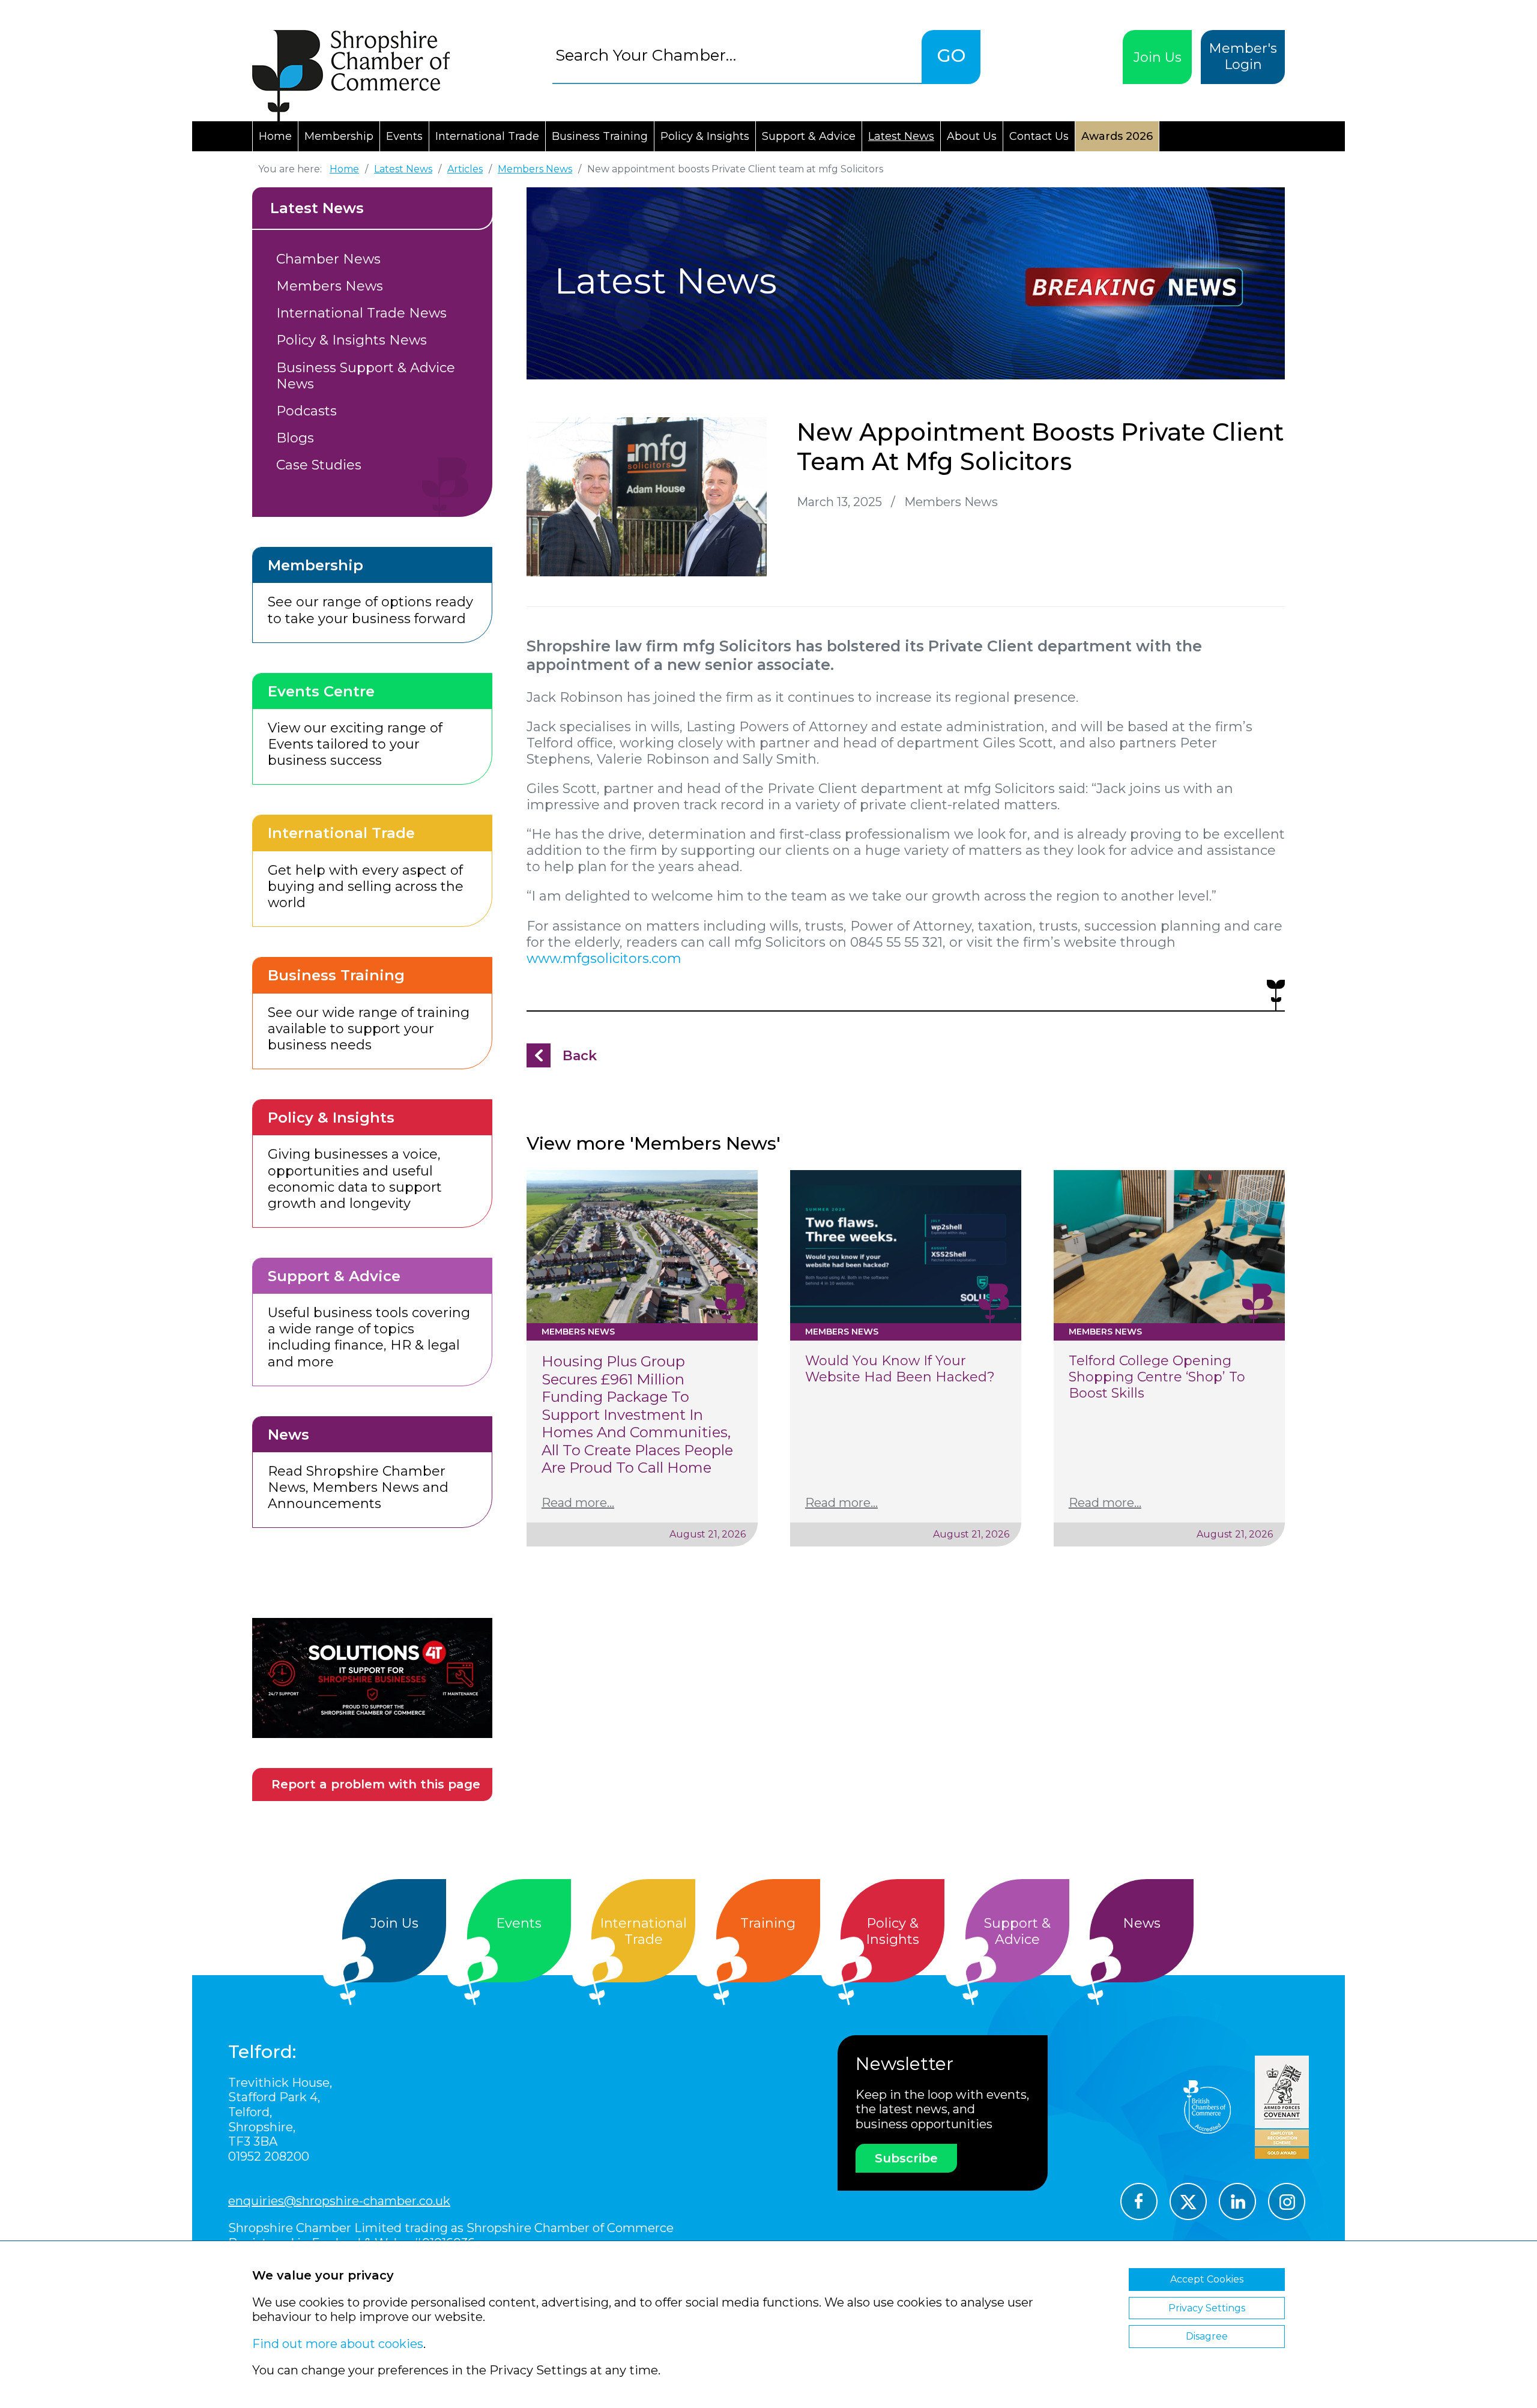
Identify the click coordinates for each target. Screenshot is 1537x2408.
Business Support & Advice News (366, 376)
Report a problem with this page (376, 1784)
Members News (330, 286)
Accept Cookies (1207, 2279)
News (1142, 1923)
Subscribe (906, 2158)
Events (404, 136)
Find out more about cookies (338, 2344)
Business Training (600, 136)
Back (580, 1056)
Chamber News (328, 259)
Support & (1017, 1931)
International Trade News (361, 313)
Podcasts (306, 411)
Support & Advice (809, 136)
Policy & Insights (705, 136)
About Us (972, 136)
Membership (339, 136)
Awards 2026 (1117, 136)
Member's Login (1243, 56)
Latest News (901, 136)
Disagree (1207, 2336)
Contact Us (1039, 136)
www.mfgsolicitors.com (604, 958)
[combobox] (737, 55)
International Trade (487, 136)
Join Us (1158, 57)
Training (768, 1923)
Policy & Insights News (352, 340)
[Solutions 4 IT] (372, 1678)
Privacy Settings (1207, 2308)
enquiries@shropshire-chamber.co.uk (339, 2201)
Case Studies (319, 465)
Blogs (295, 438)
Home (275, 136)
